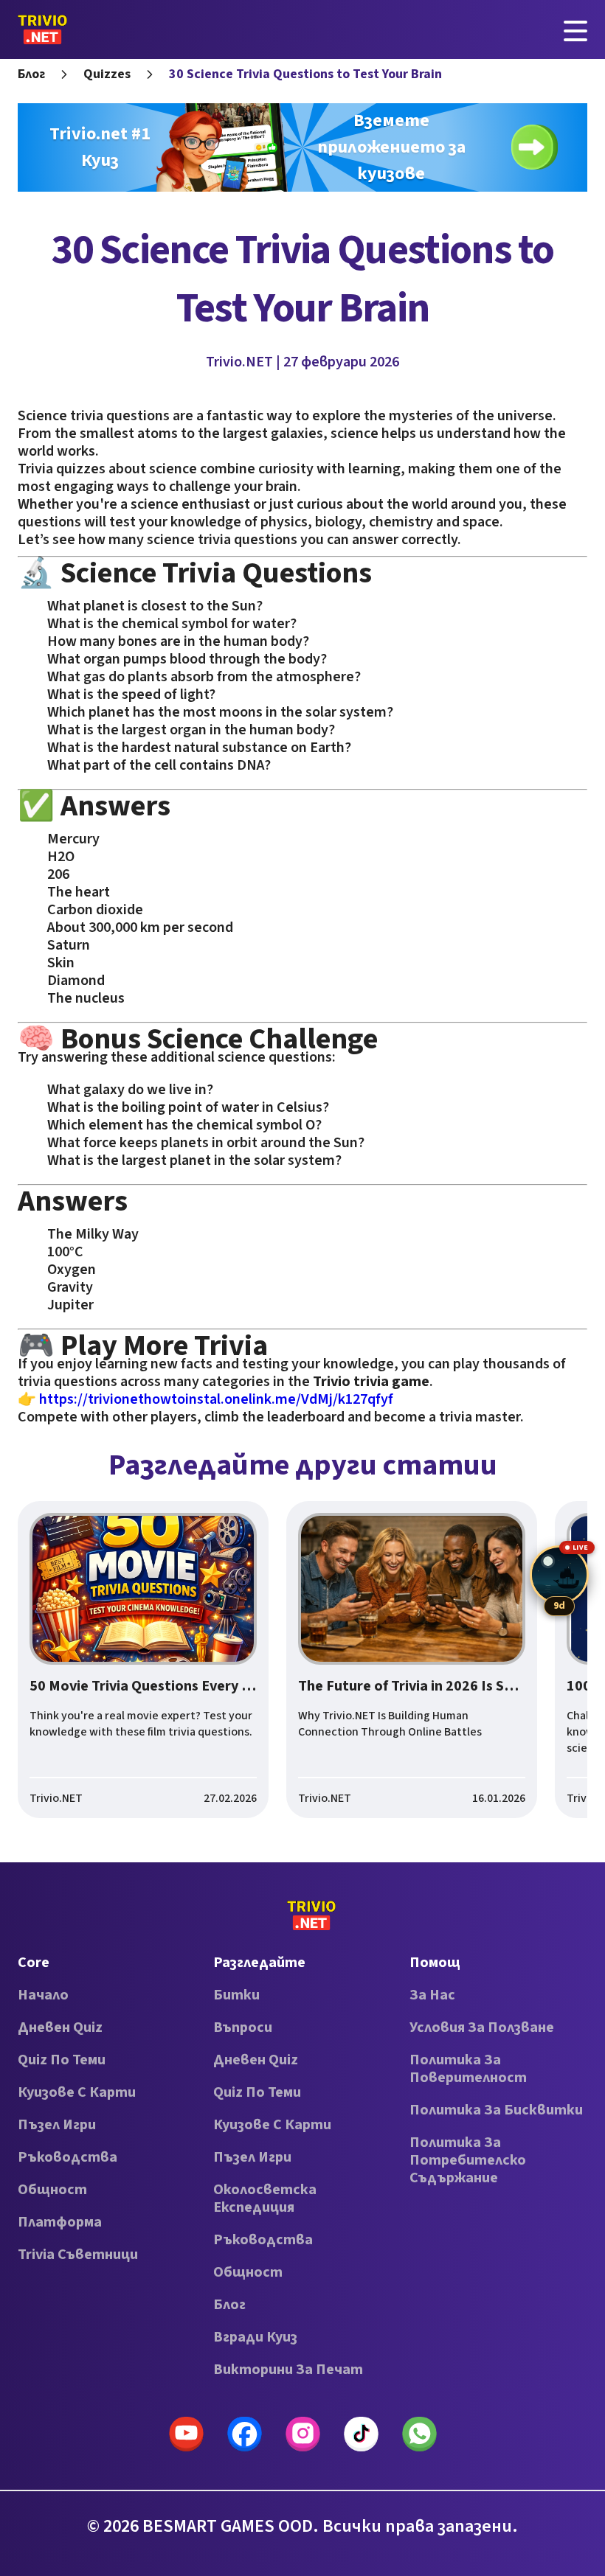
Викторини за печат (288, 2370)
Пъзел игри (57, 2125)
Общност (52, 2190)
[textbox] (302, 916)
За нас (432, 1995)
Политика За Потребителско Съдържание (468, 2160)
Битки (236, 1995)
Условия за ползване (482, 2027)
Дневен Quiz (60, 2027)
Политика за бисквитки (496, 2110)
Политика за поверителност (468, 2069)
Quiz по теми (62, 2060)
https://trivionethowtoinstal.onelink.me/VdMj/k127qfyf (216, 1399)
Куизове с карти (77, 2092)
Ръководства (68, 2157)
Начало (43, 1995)
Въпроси (243, 2027)
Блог (31, 74)
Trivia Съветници (78, 2255)
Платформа (60, 2222)
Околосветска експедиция (265, 2199)
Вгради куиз (255, 2337)
